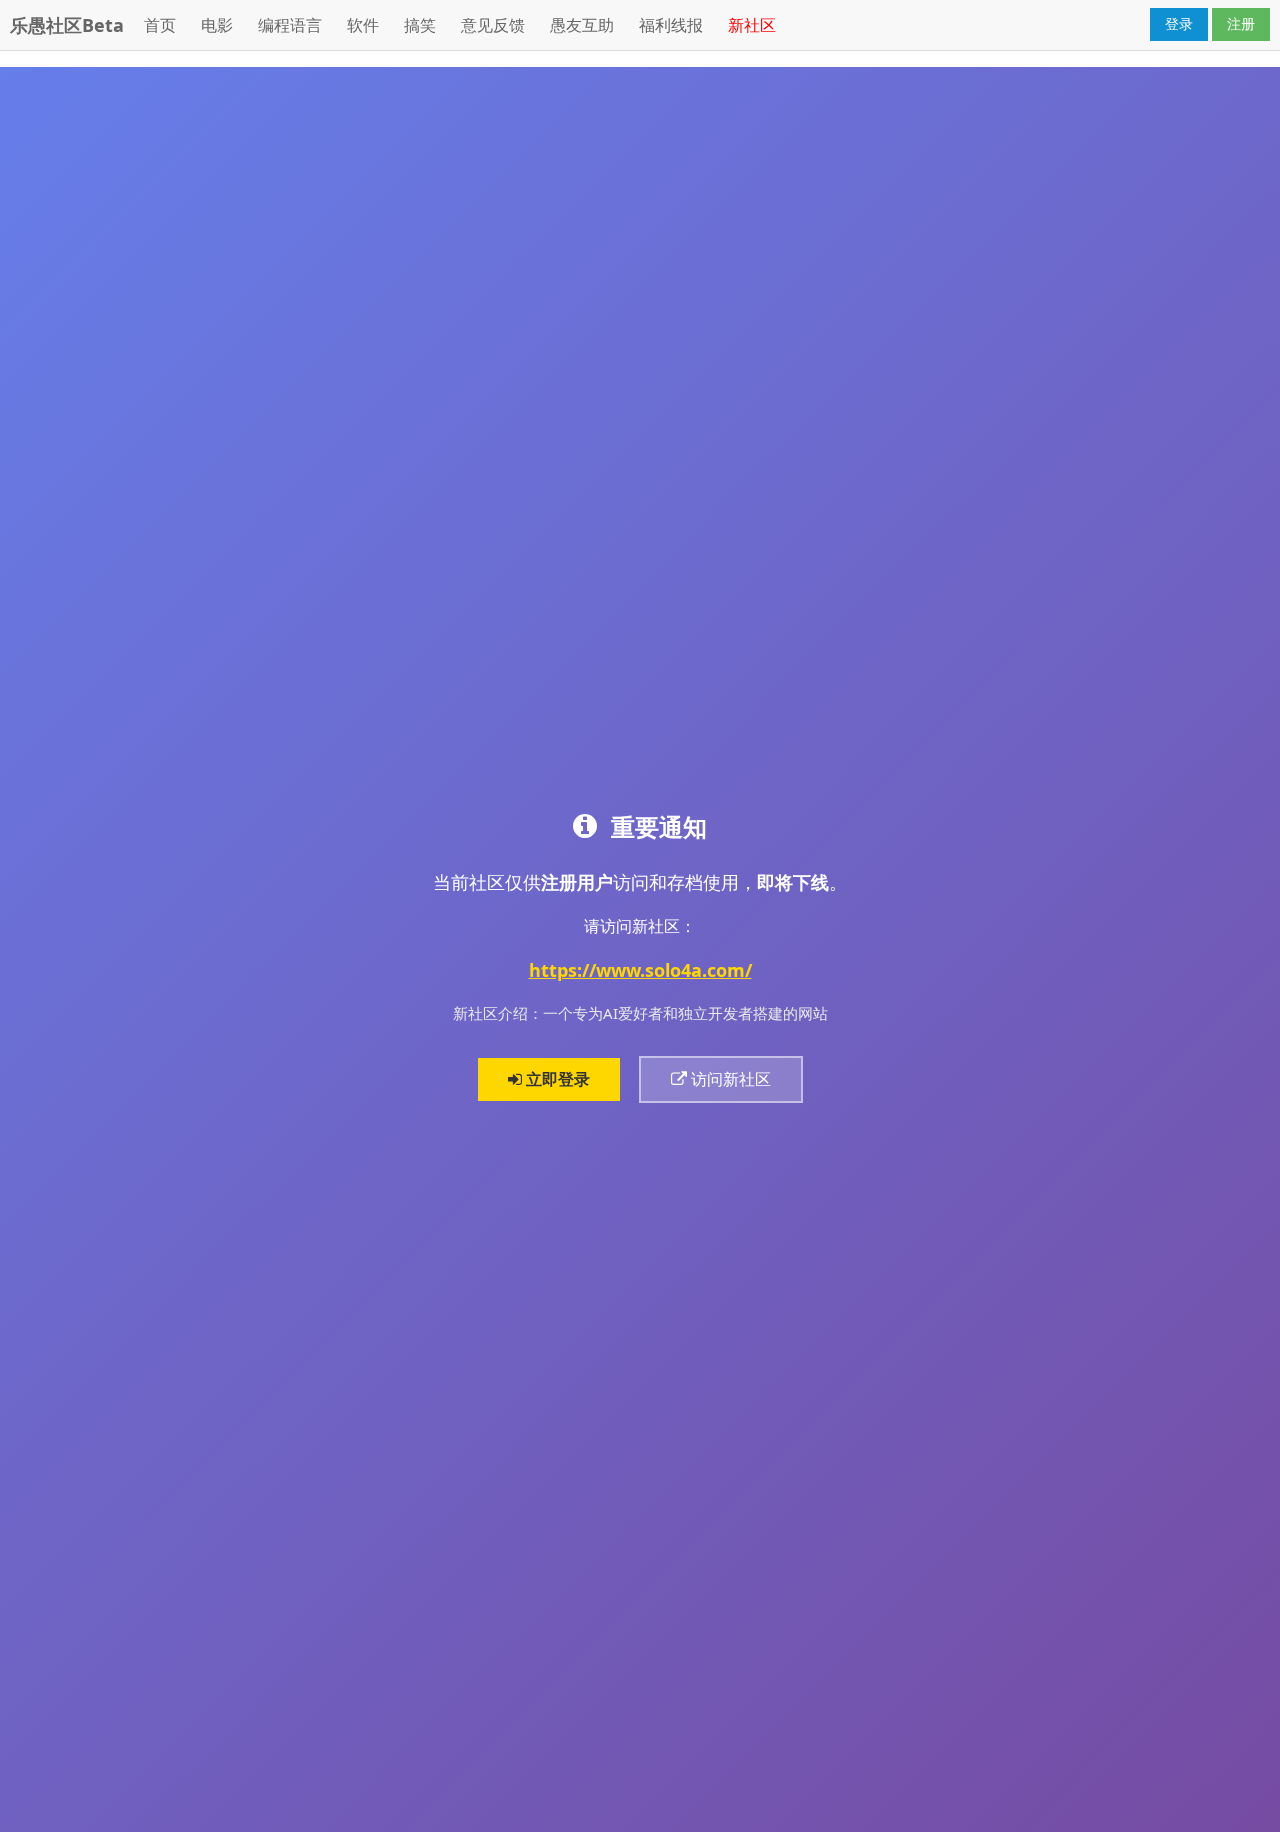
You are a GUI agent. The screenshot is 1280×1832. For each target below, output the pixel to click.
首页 (160, 25)
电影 (217, 25)
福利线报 (671, 25)
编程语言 (290, 25)
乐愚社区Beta (67, 25)
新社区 (752, 25)
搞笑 (420, 25)
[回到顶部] (1254, 1806)
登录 (1179, 23)
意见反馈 (493, 25)
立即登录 (556, 1079)
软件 (363, 25)
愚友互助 (582, 25)
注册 (1241, 23)
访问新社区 (729, 1079)
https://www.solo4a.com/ (640, 970)
